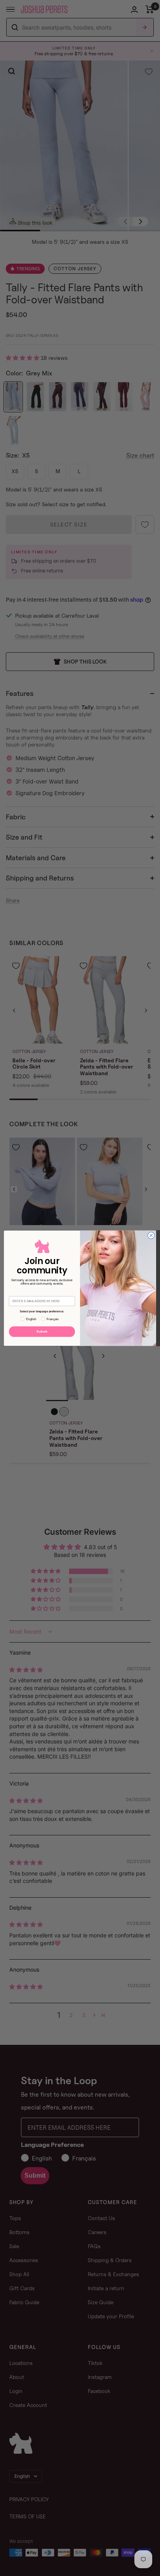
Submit (42, 1331)
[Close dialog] (151, 1235)
